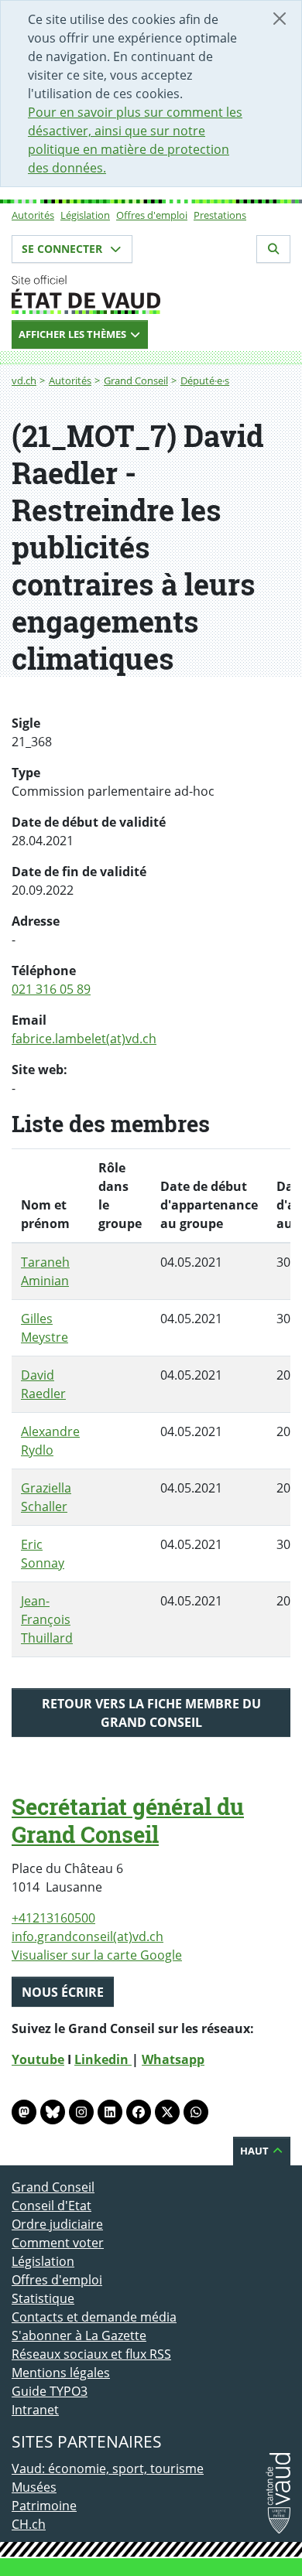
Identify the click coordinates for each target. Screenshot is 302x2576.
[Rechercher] (273, 249)
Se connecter (63, 249)
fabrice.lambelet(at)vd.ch (84, 1039)
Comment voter (58, 2243)
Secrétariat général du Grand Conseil (128, 1820)
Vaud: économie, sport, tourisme (108, 2469)
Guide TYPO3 (50, 2391)
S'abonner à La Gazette (79, 2335)
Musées (34, 2487)
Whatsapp (173, 2059)
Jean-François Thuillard (47, 1619)
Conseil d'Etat (51, 2206)
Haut (256, 2151)
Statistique (43, 2298)
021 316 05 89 (51, 989)
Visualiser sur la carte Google (97, 1955)
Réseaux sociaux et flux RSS (91, 2354)
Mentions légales (61, 2373)
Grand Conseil (136, 380)
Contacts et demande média (94, 2317)
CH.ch (29, 2524)
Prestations (220, 215)
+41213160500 (53, 1918)
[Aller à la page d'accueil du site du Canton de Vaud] (151, 295)
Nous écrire (63, 1992)
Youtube (38, 2059)
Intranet (35, 2410)
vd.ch (24, 380)
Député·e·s (205, 380)
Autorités (33, 215)
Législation (85, 215)
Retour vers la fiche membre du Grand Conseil (151, 1713)
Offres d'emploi (152, 215)
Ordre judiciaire (57, 2224)
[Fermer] (280, 19)
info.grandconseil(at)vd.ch (88, 1936)
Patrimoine (44, 2506)
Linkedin (103, 2059)
